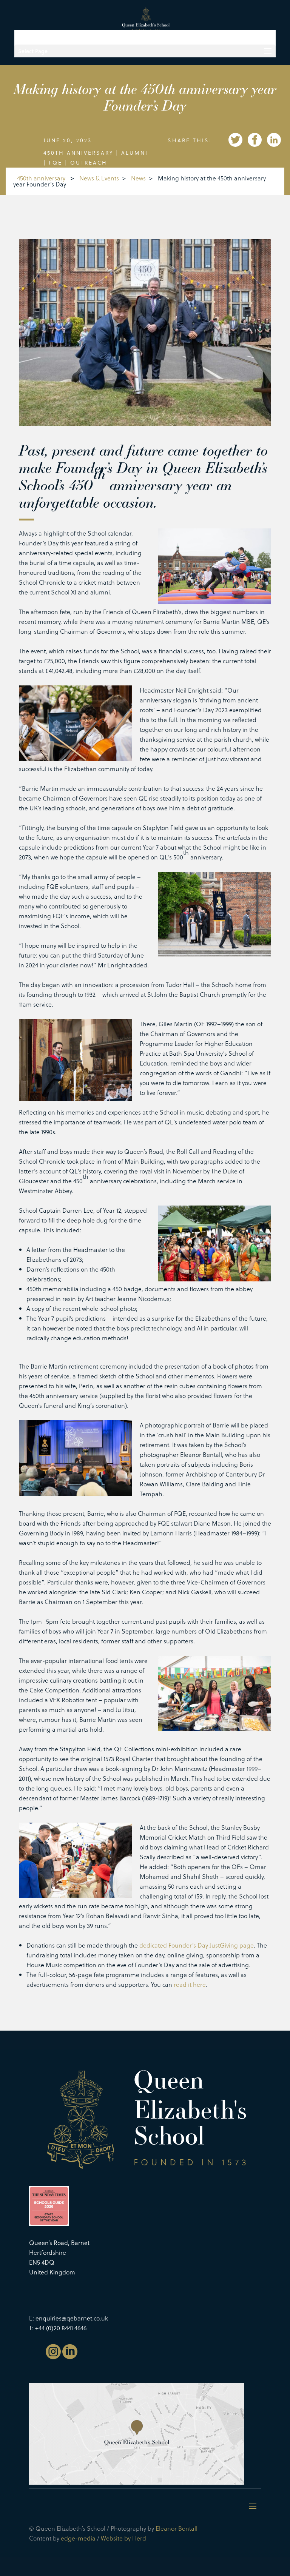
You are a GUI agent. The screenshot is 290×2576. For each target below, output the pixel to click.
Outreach (89, 162)
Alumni (135, 153)
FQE (56, 162)
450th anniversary (78, 153)
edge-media (78, 2538)
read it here (190, 1984)
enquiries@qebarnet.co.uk (72, 2318)
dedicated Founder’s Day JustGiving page (197, 1945)
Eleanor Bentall (177, 2528)
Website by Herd (123, 2538)
